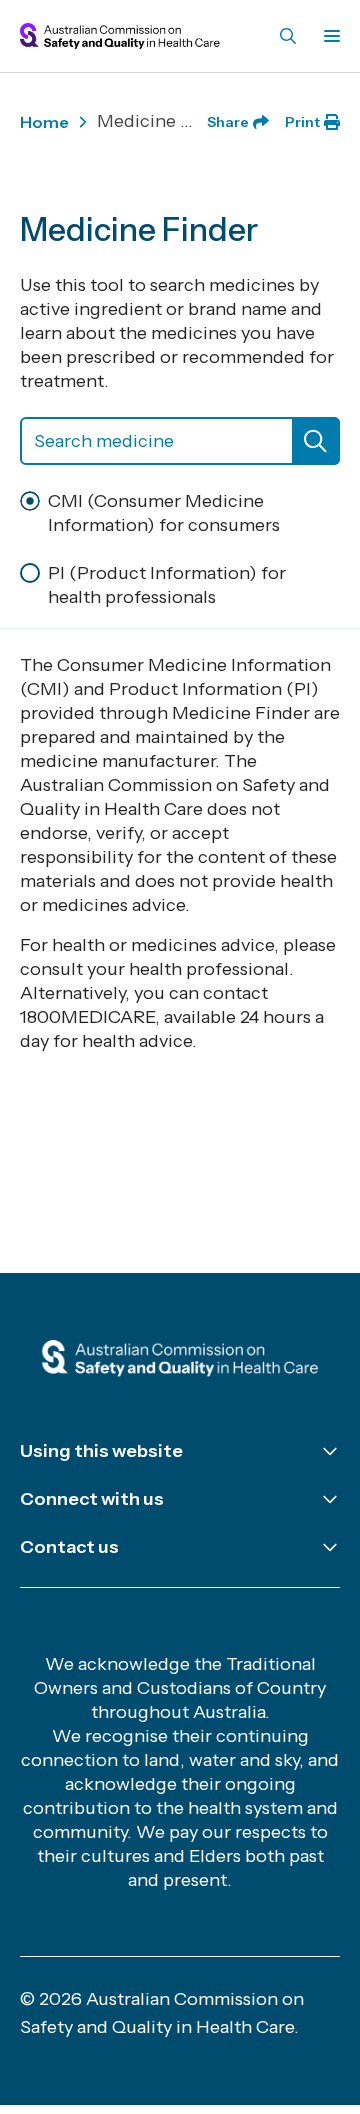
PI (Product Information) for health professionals (167, 585)
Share (228, 122)
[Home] (180, 1360)
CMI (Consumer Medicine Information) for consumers (164, 513)
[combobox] (180, 441)
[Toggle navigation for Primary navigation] (328, 36)
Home (44, 122)
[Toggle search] (288, 36)
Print (302, 122)
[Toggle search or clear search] (316, 441)
